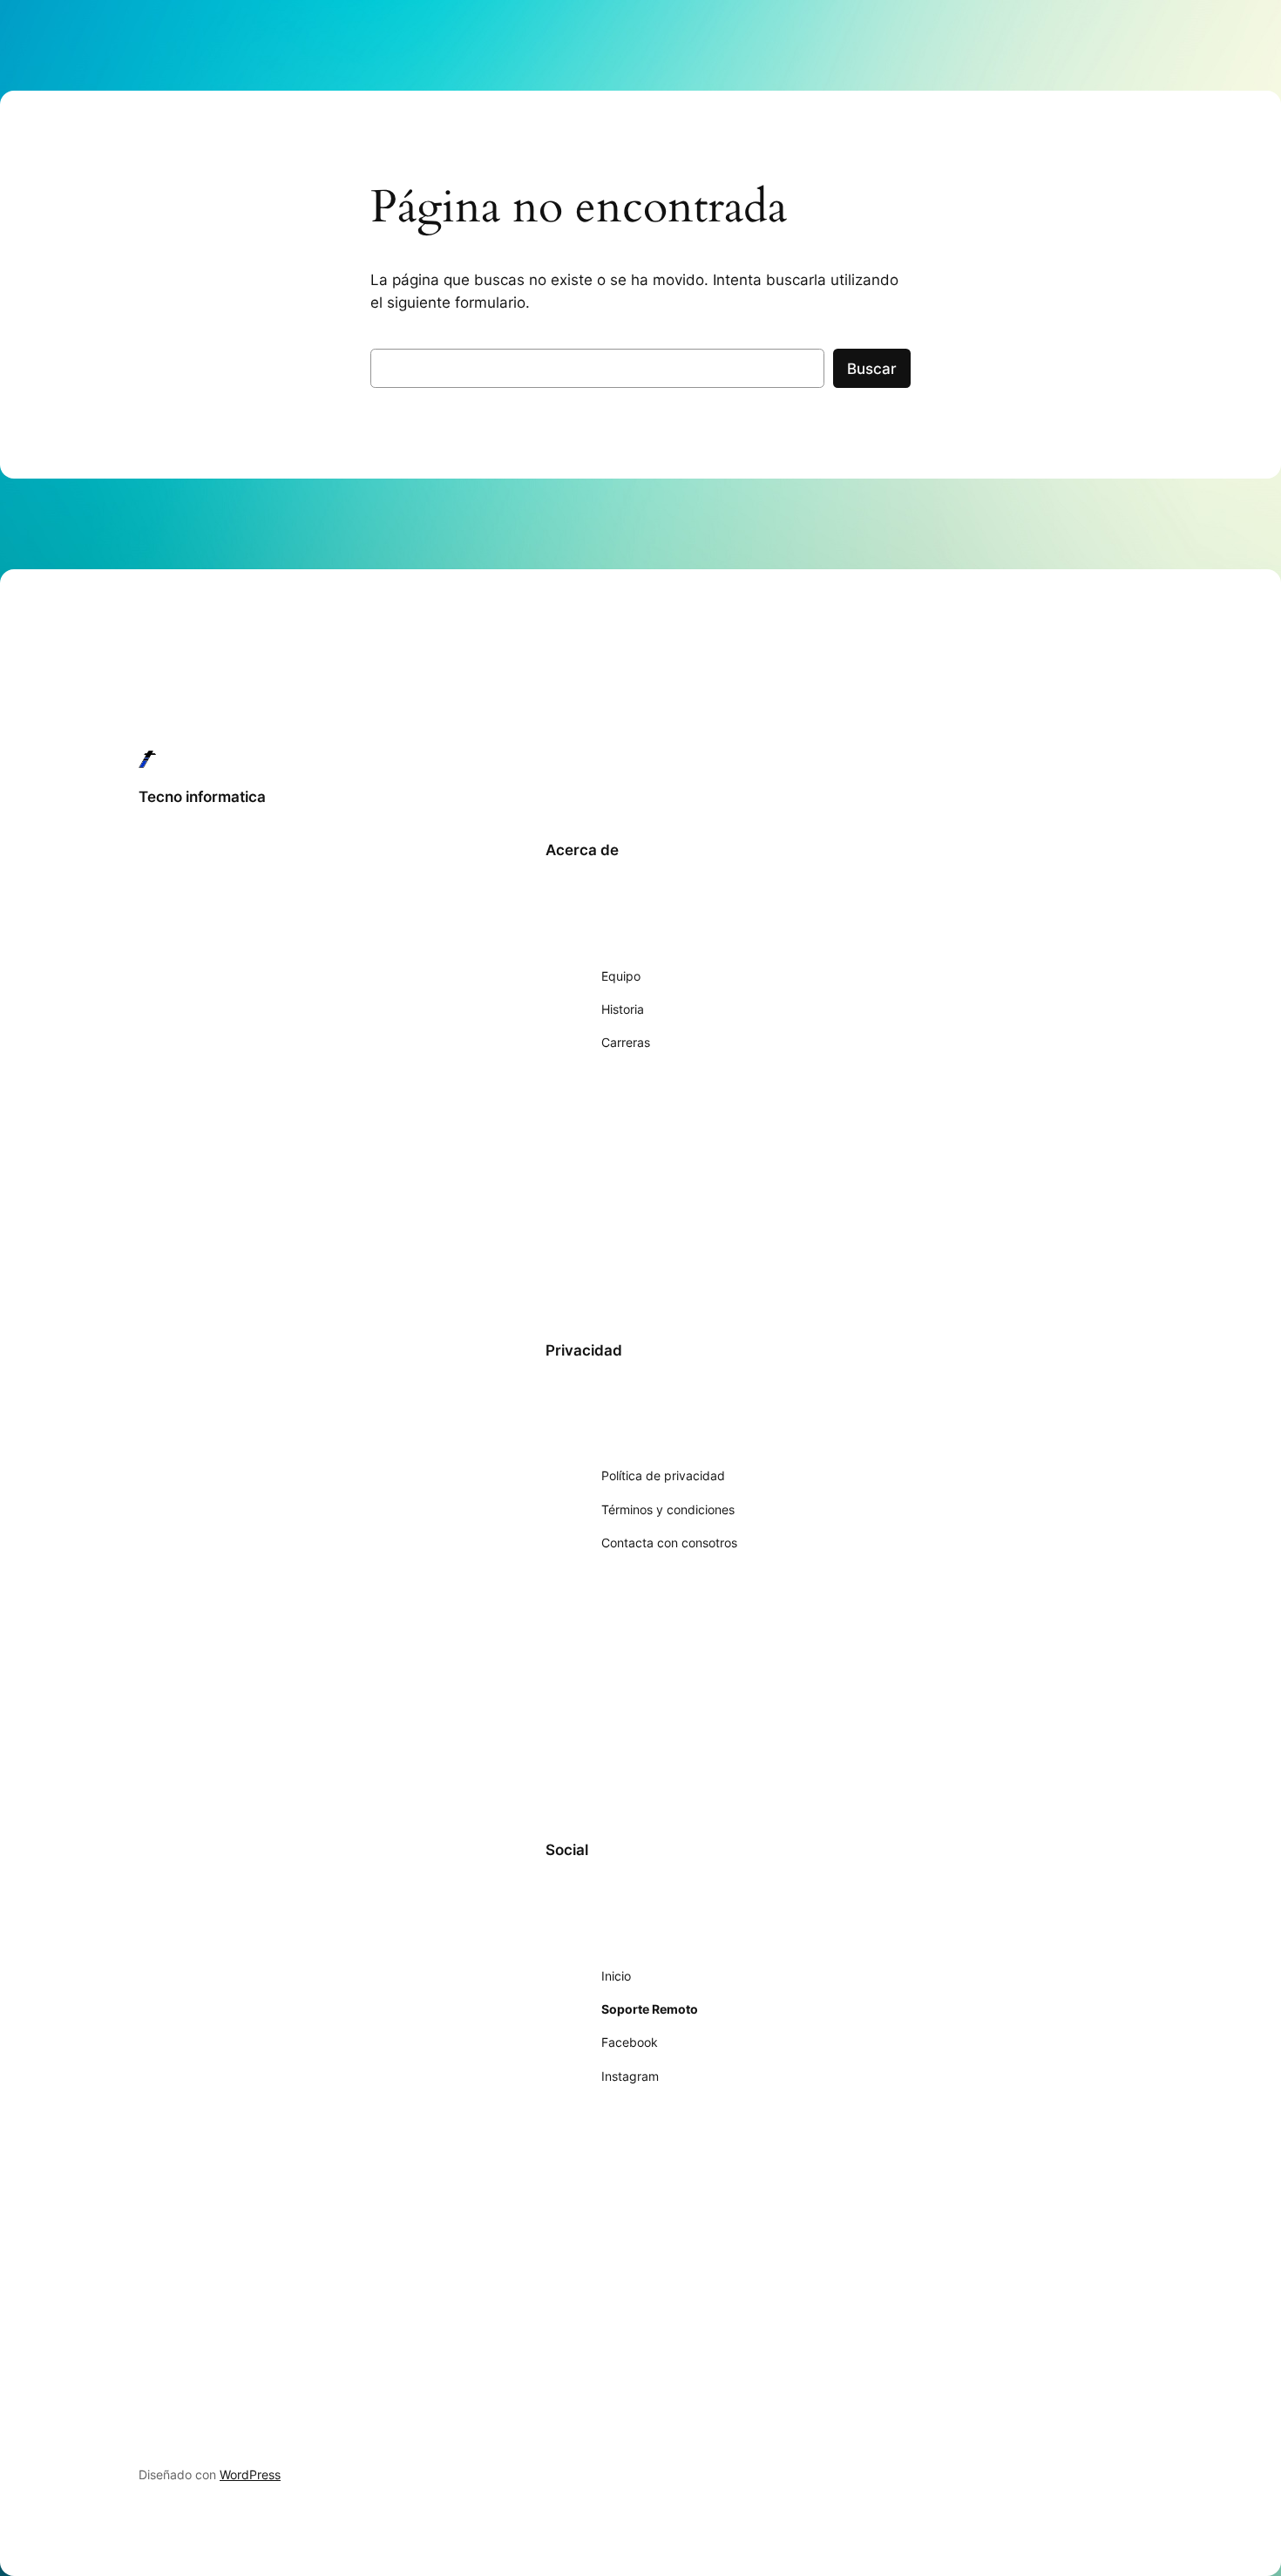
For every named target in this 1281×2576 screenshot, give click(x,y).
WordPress (250, 2474)
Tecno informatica (202, 797)
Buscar (872, 369)
